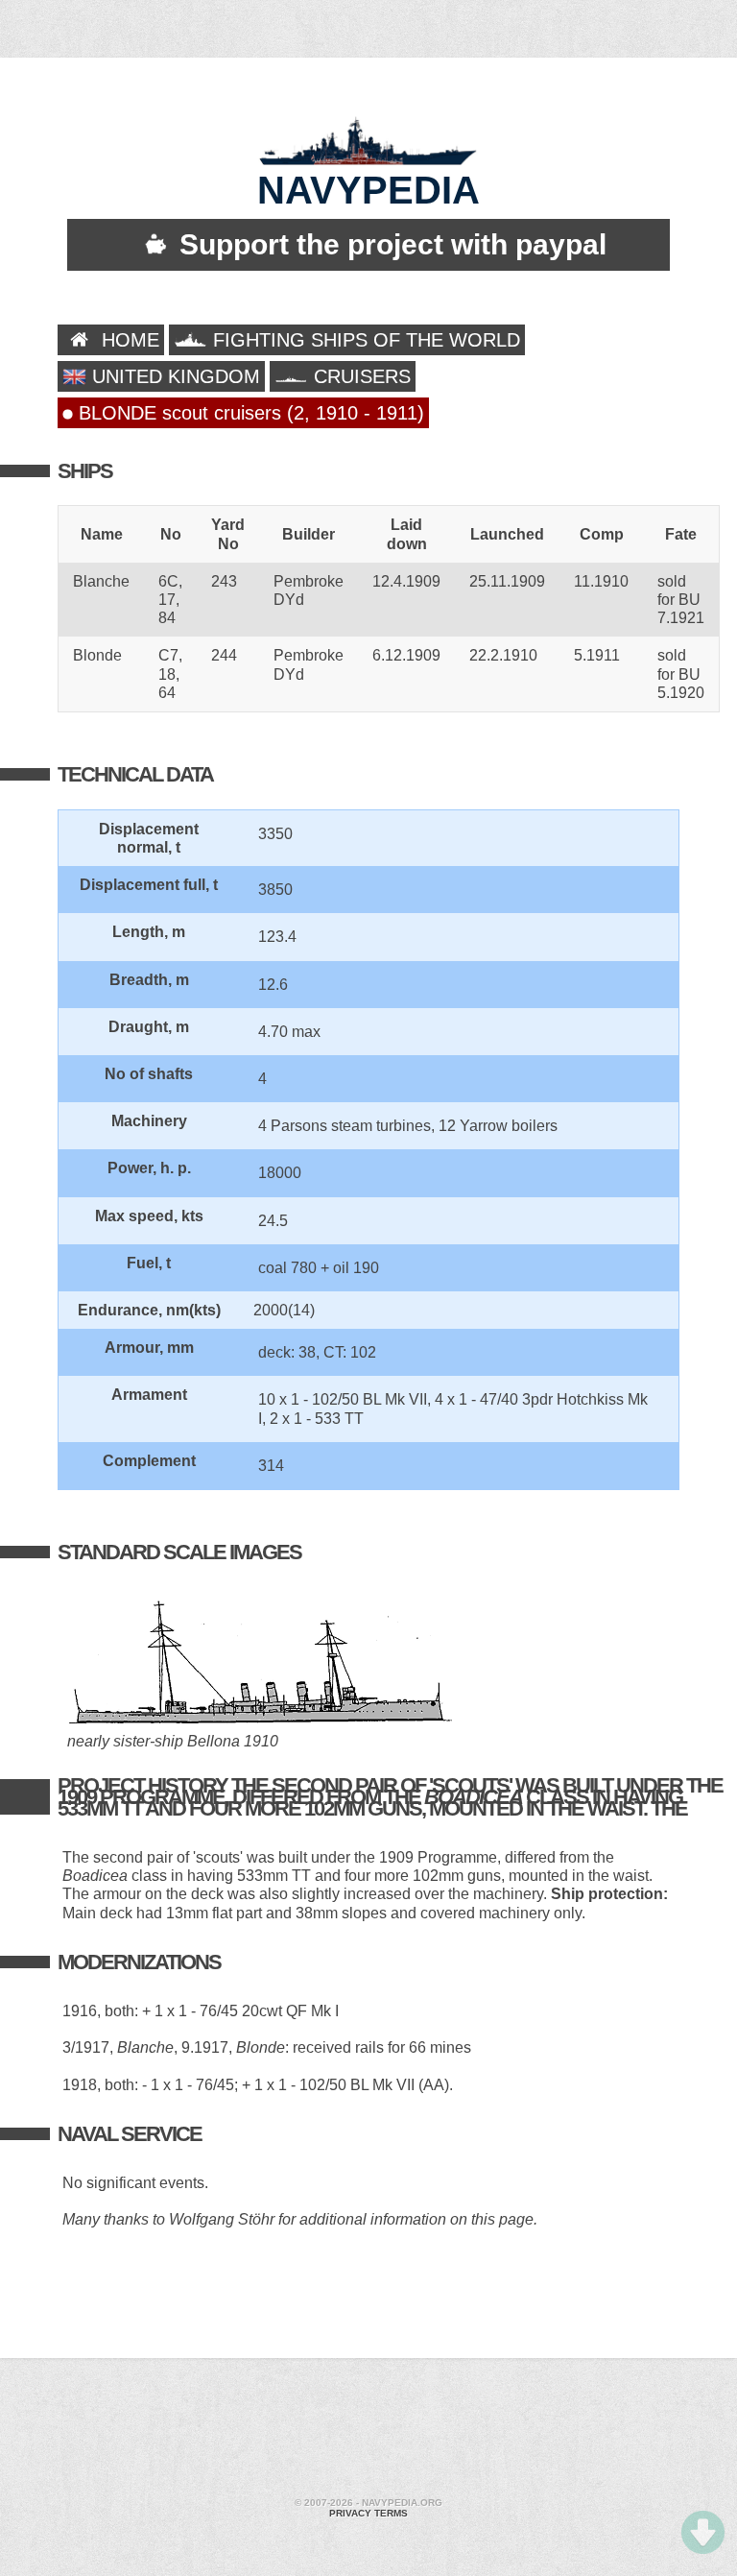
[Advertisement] (368, 2430)
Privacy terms (368, 2513)
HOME (128, 340)
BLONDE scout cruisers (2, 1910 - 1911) (249, 413)
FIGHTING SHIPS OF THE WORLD (364, 340)
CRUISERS (359, 376)
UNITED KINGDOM (173, 376)
